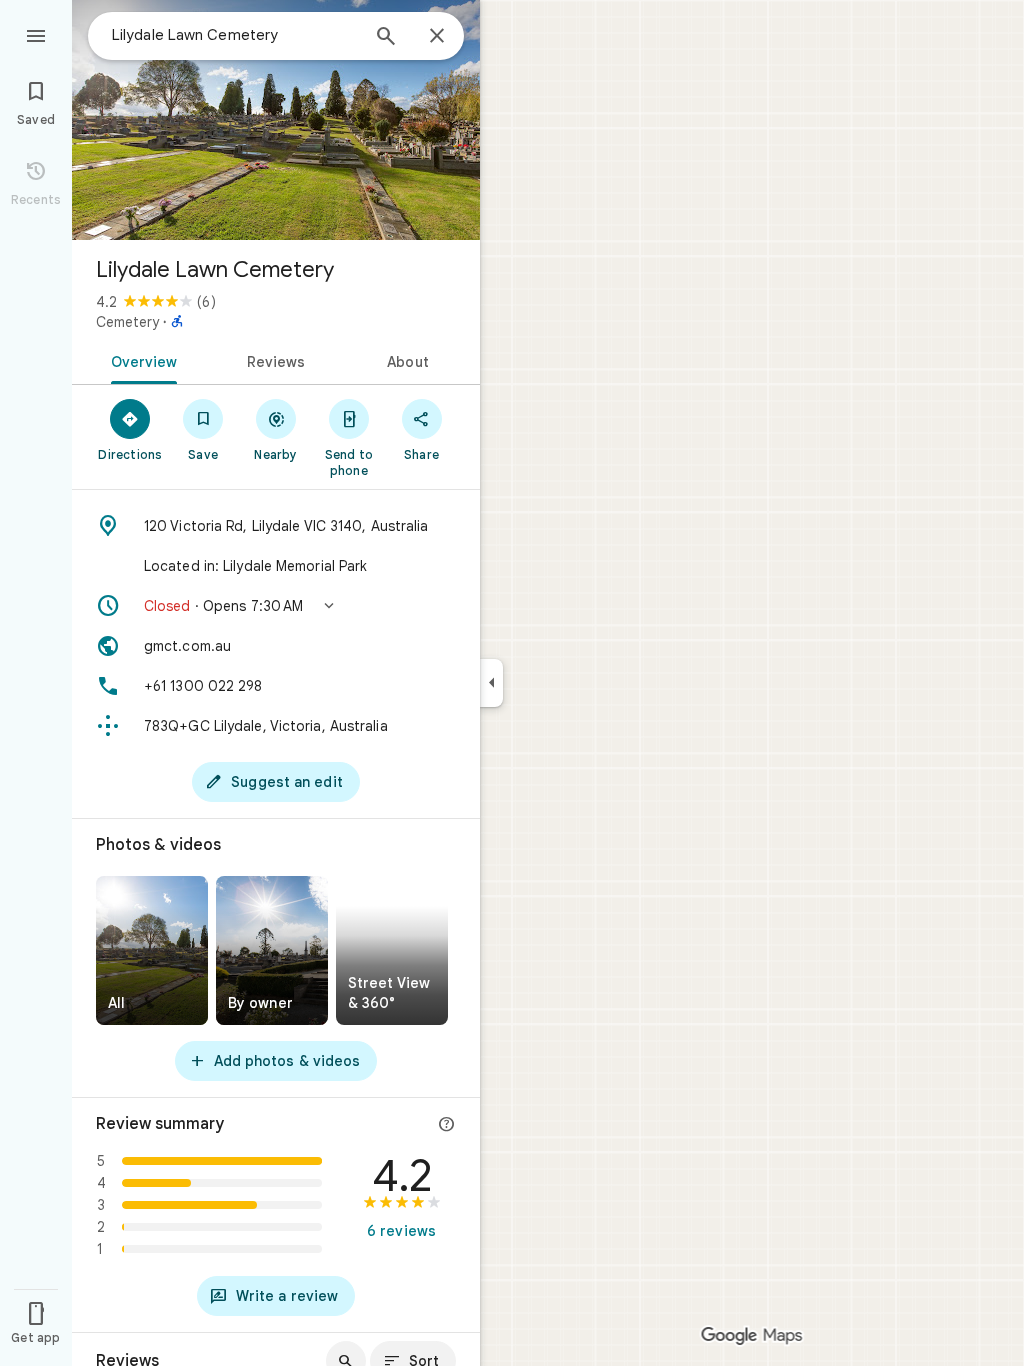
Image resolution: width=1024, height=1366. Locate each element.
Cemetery (127, 322)
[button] (276, 606)
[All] (152, 950)
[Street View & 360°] (392, 950)
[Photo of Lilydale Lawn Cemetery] (276, 120)
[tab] (140, 360)
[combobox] (235, 35)
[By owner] (272, 950)
